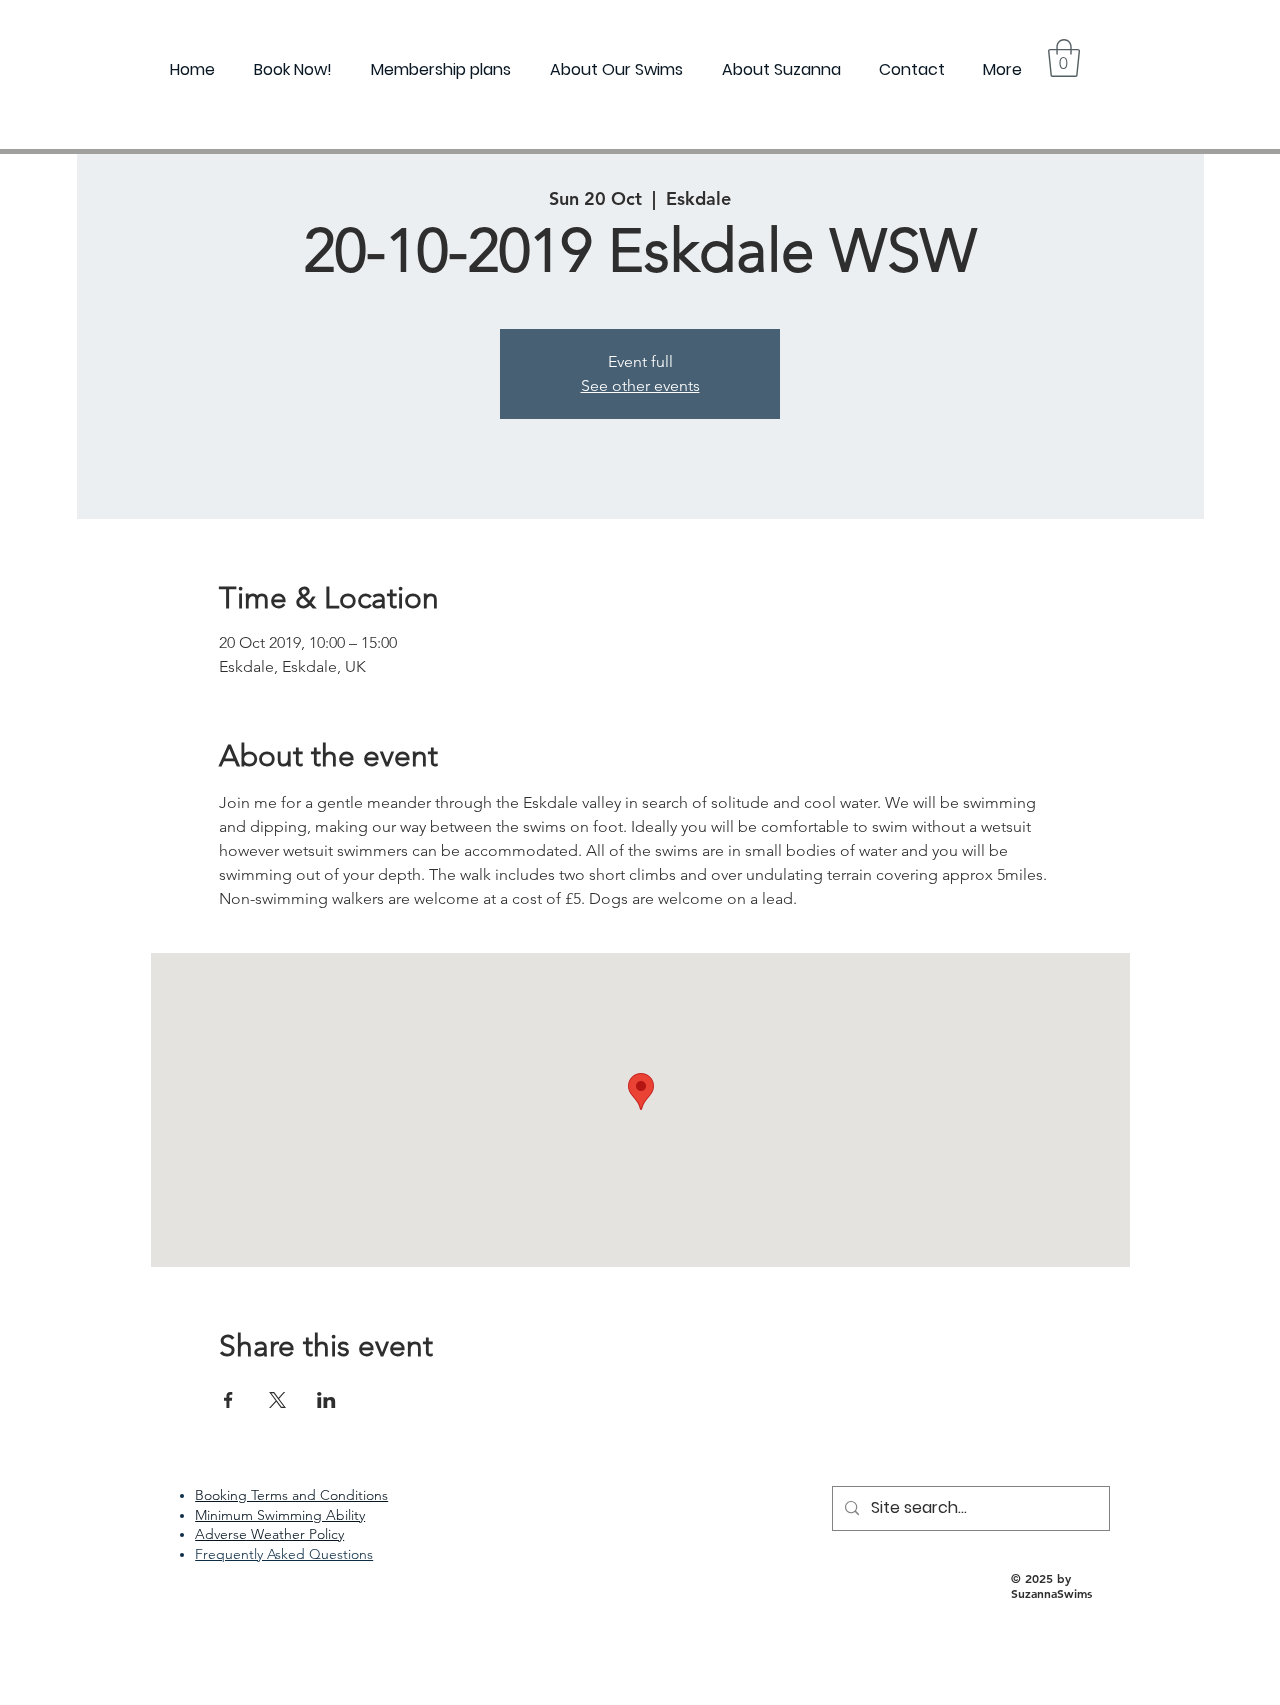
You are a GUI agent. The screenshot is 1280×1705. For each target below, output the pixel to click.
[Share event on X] (277, 1400)
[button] (1064, 58)
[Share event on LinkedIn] (326, 1400)
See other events (640, 385)
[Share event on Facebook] (228, 1400)
